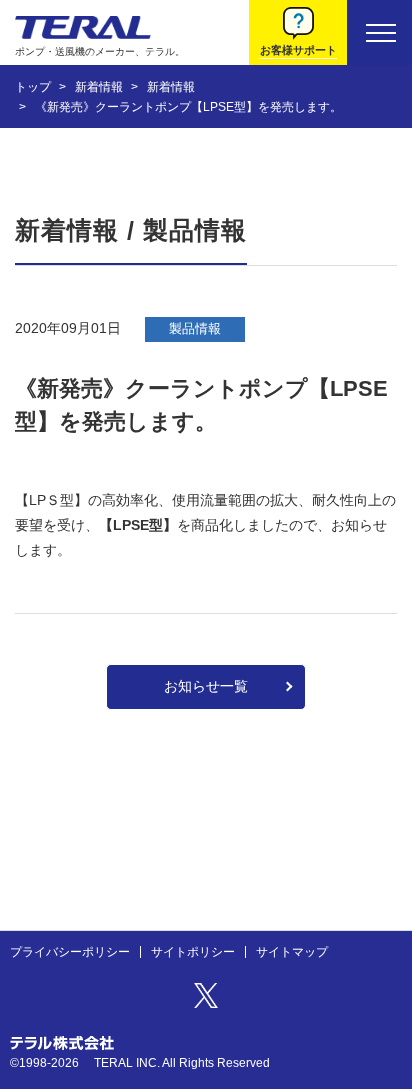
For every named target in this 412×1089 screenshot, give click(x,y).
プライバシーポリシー (70, 952)
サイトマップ (292, 952)
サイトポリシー (193, 952)
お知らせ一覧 (206, 686)
